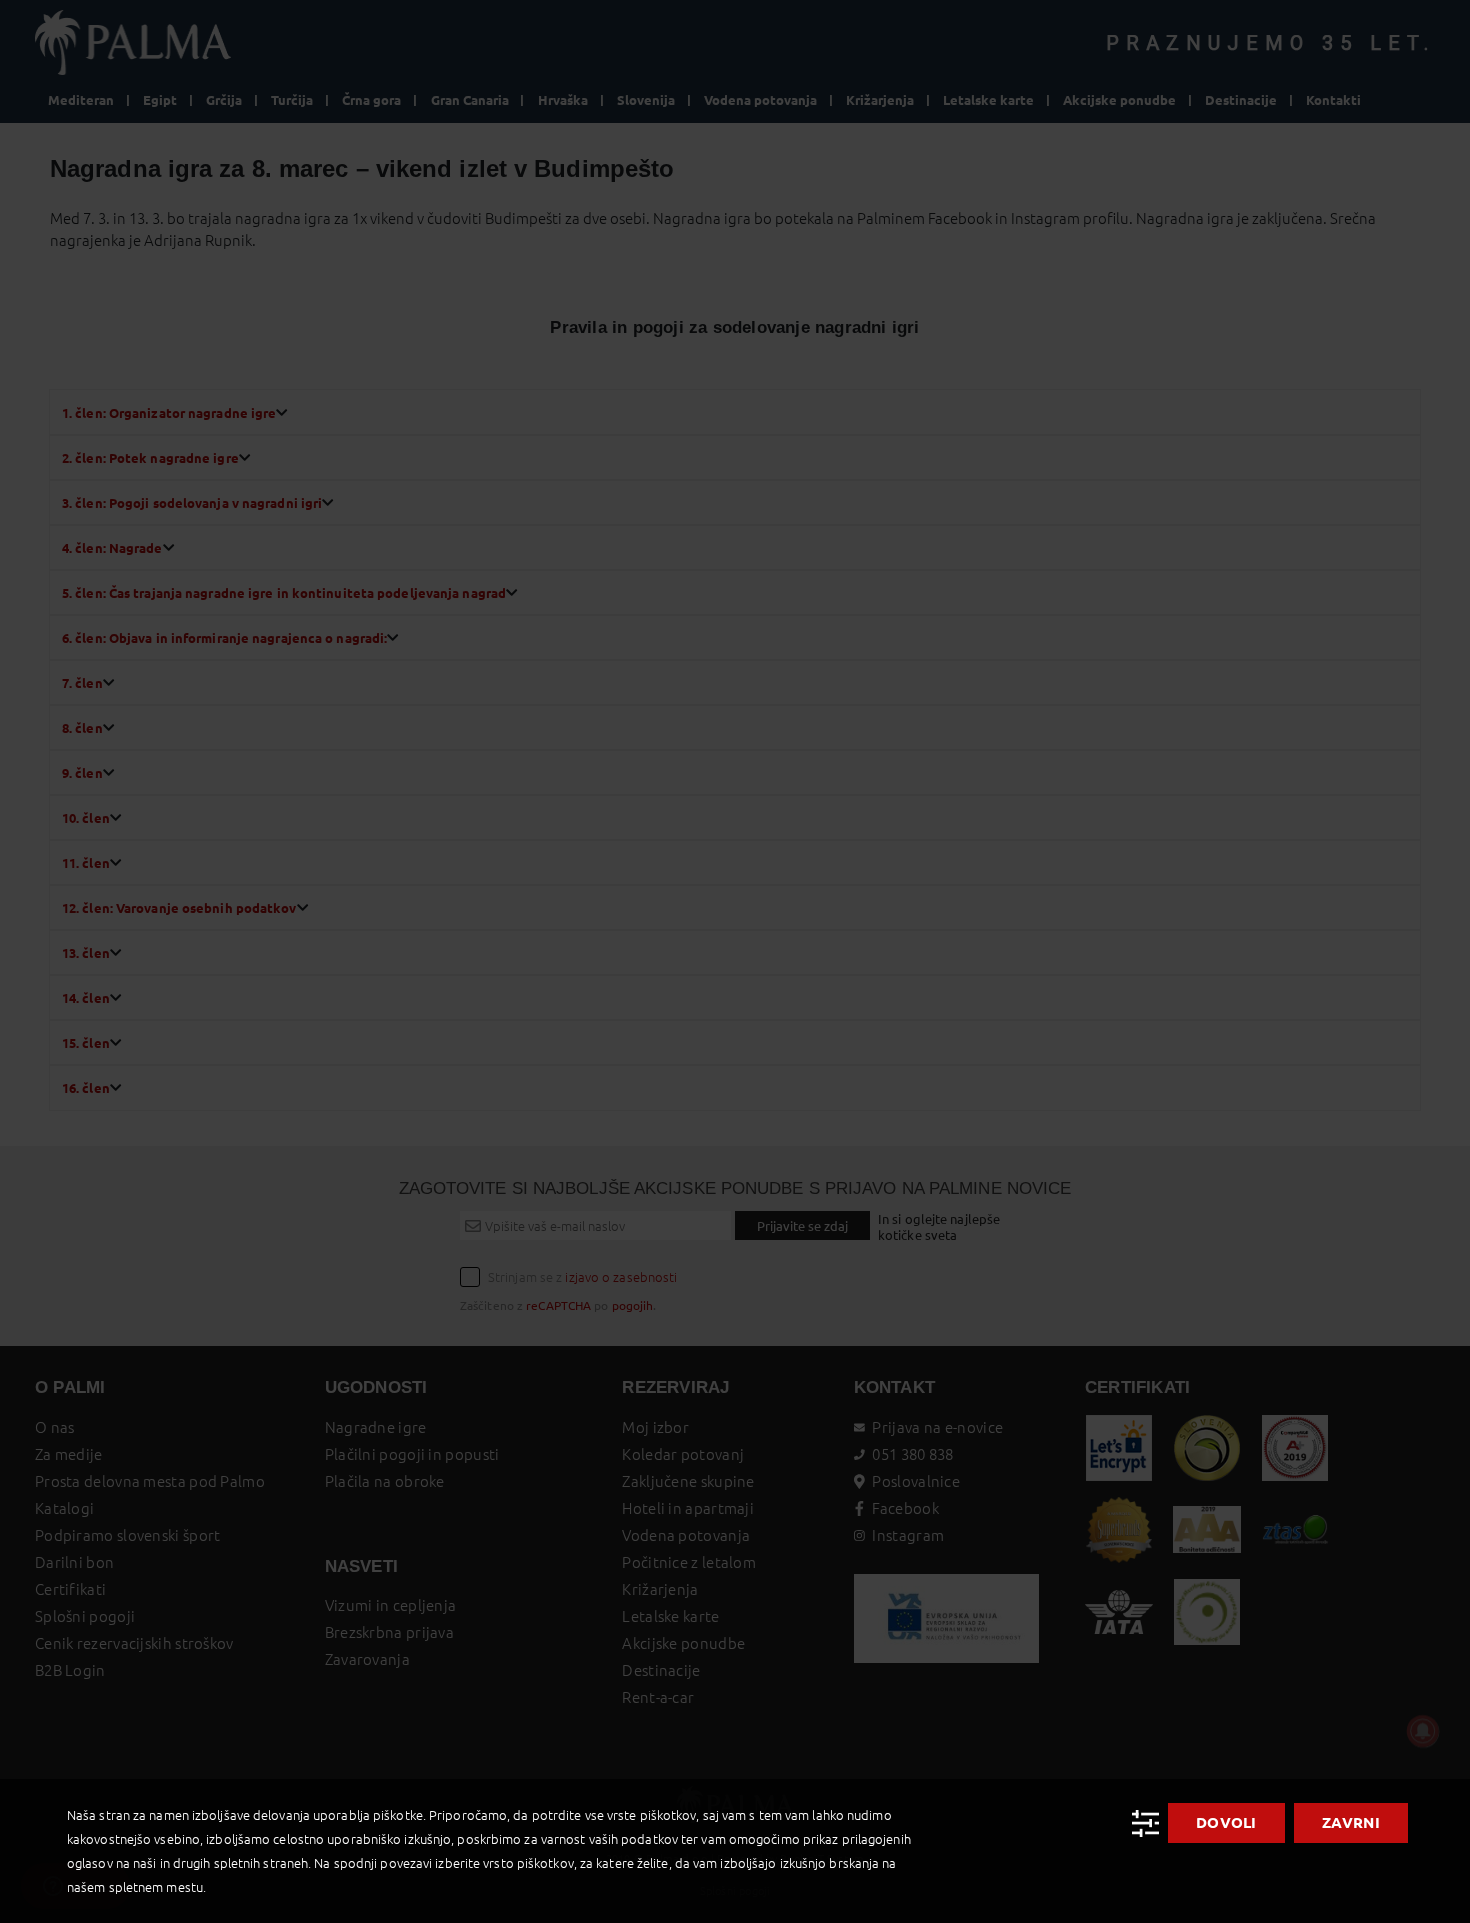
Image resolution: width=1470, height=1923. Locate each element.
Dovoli (1226, 1822)
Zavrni (1351, 1822)
